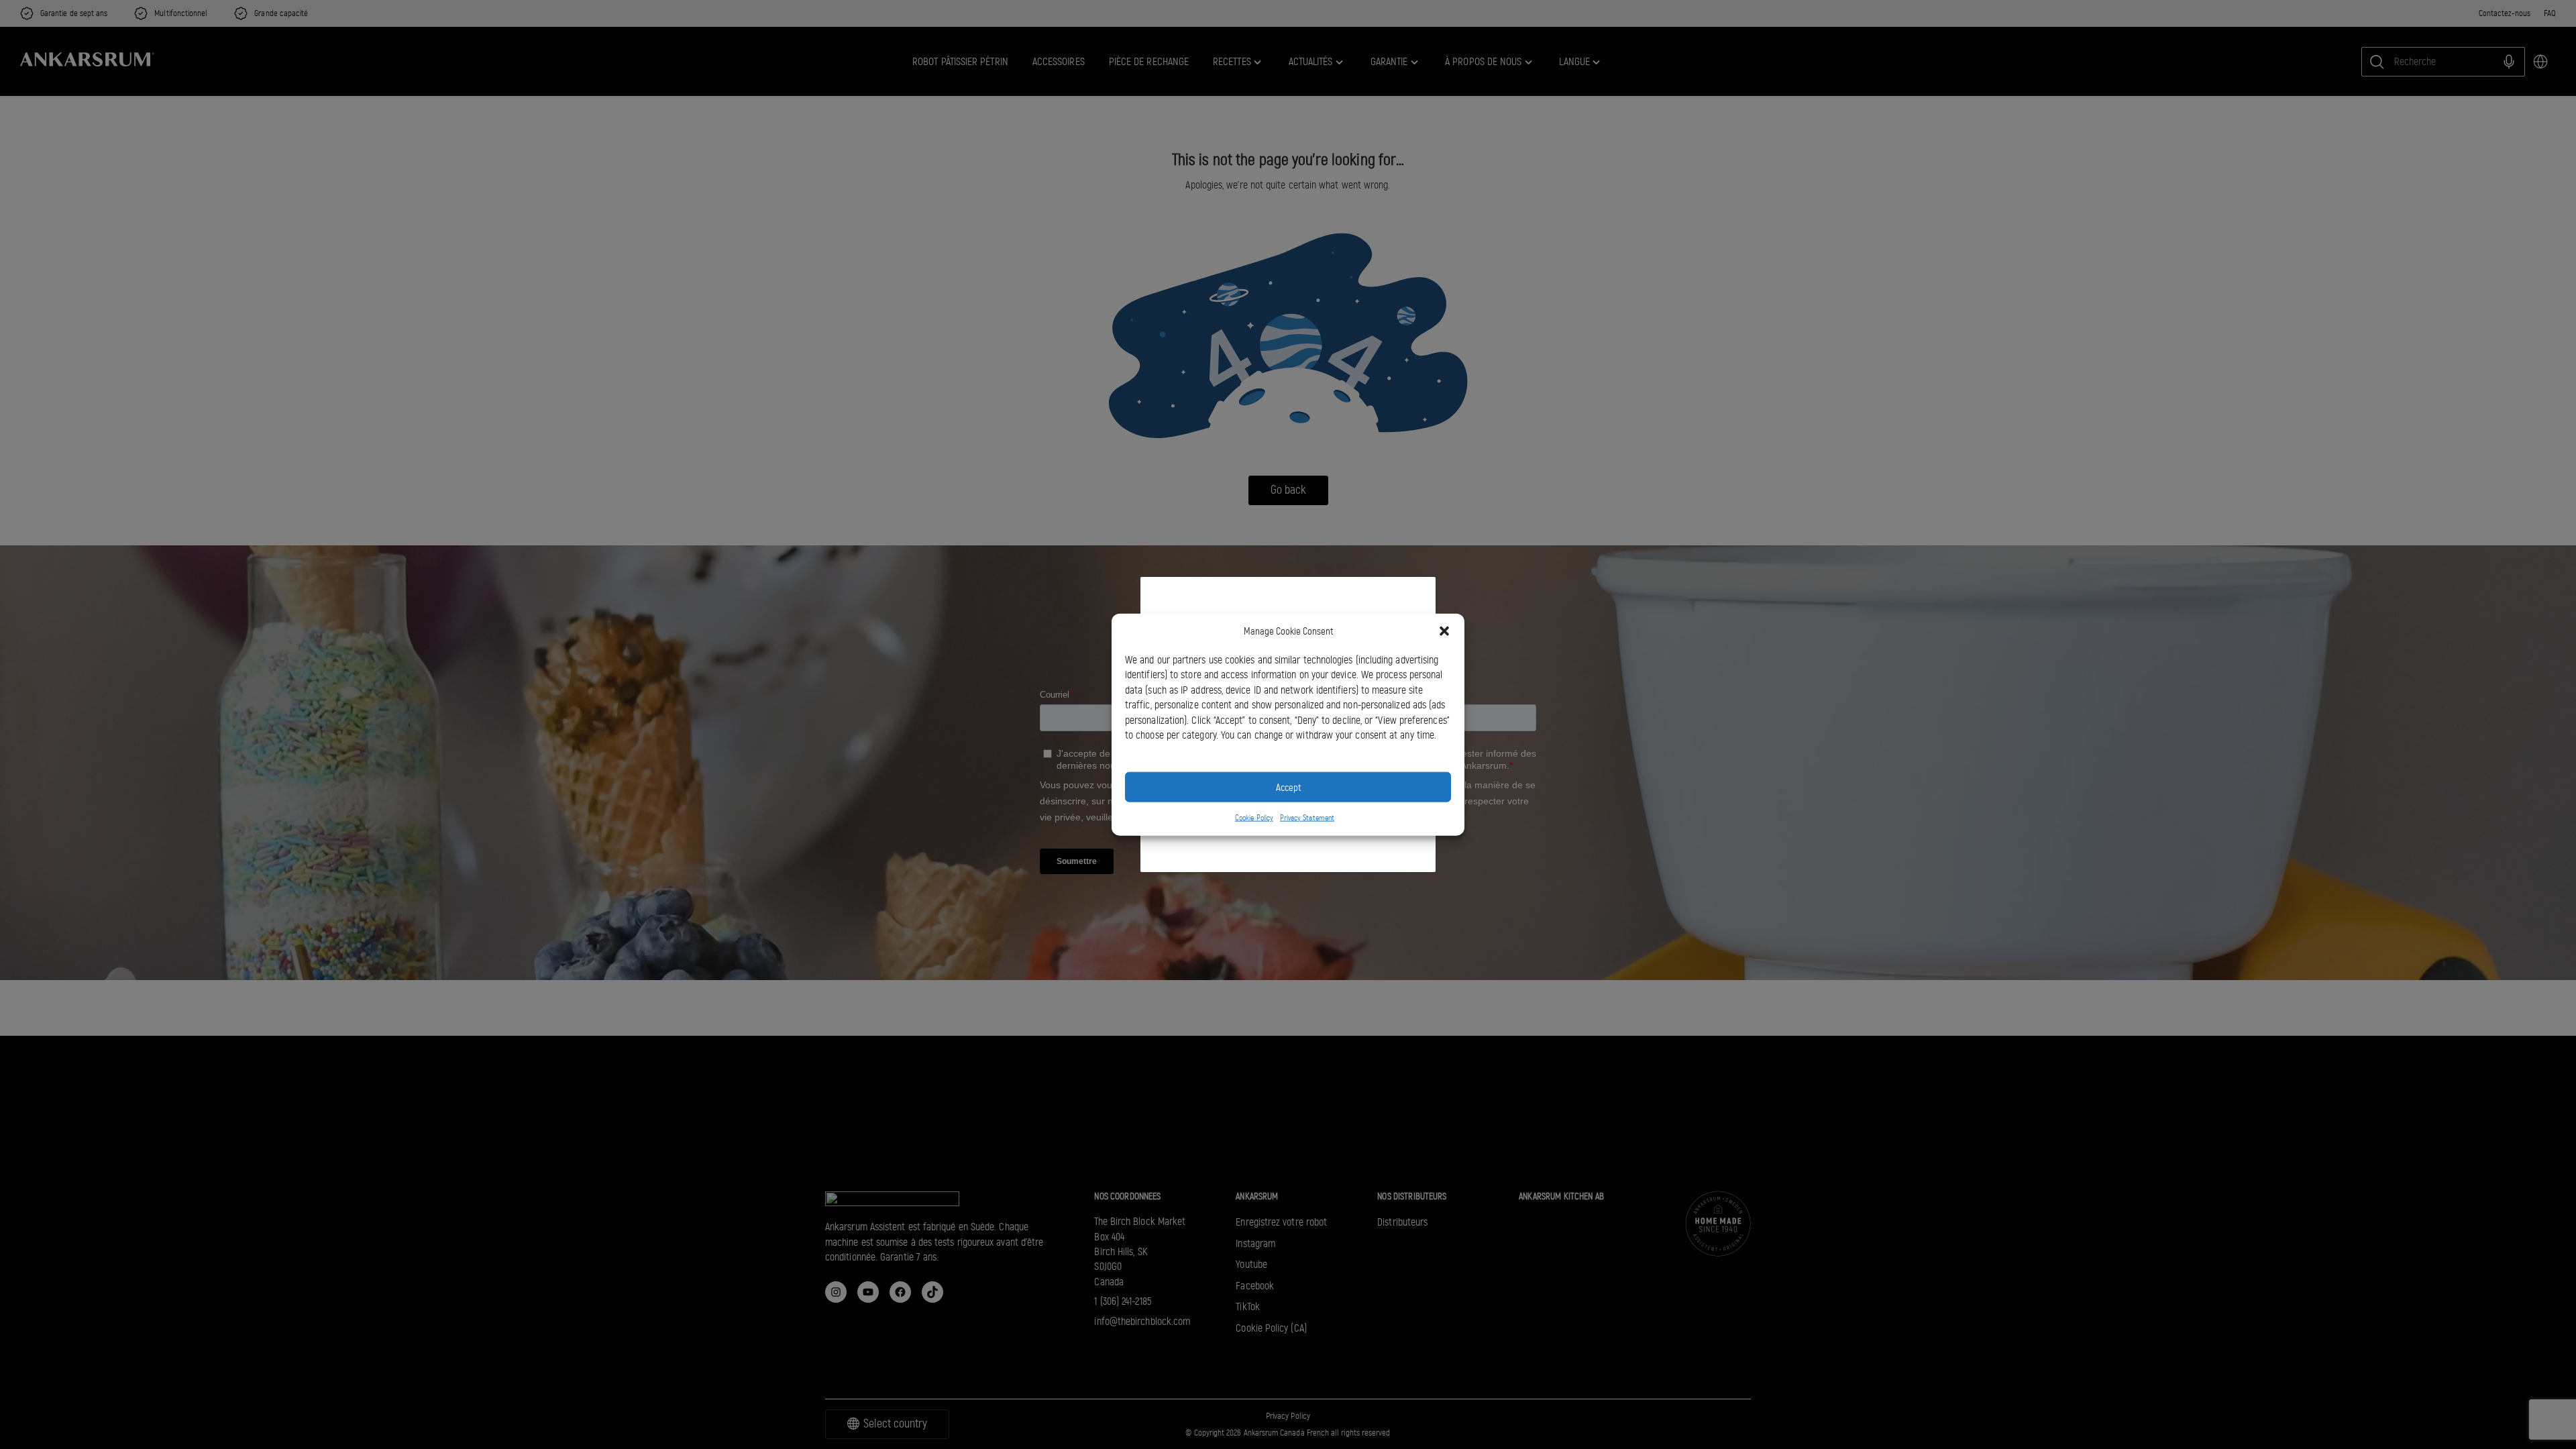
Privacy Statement (1307, 818)
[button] (1444, 631)
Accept (1288, 787)
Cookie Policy (1254, 818)
